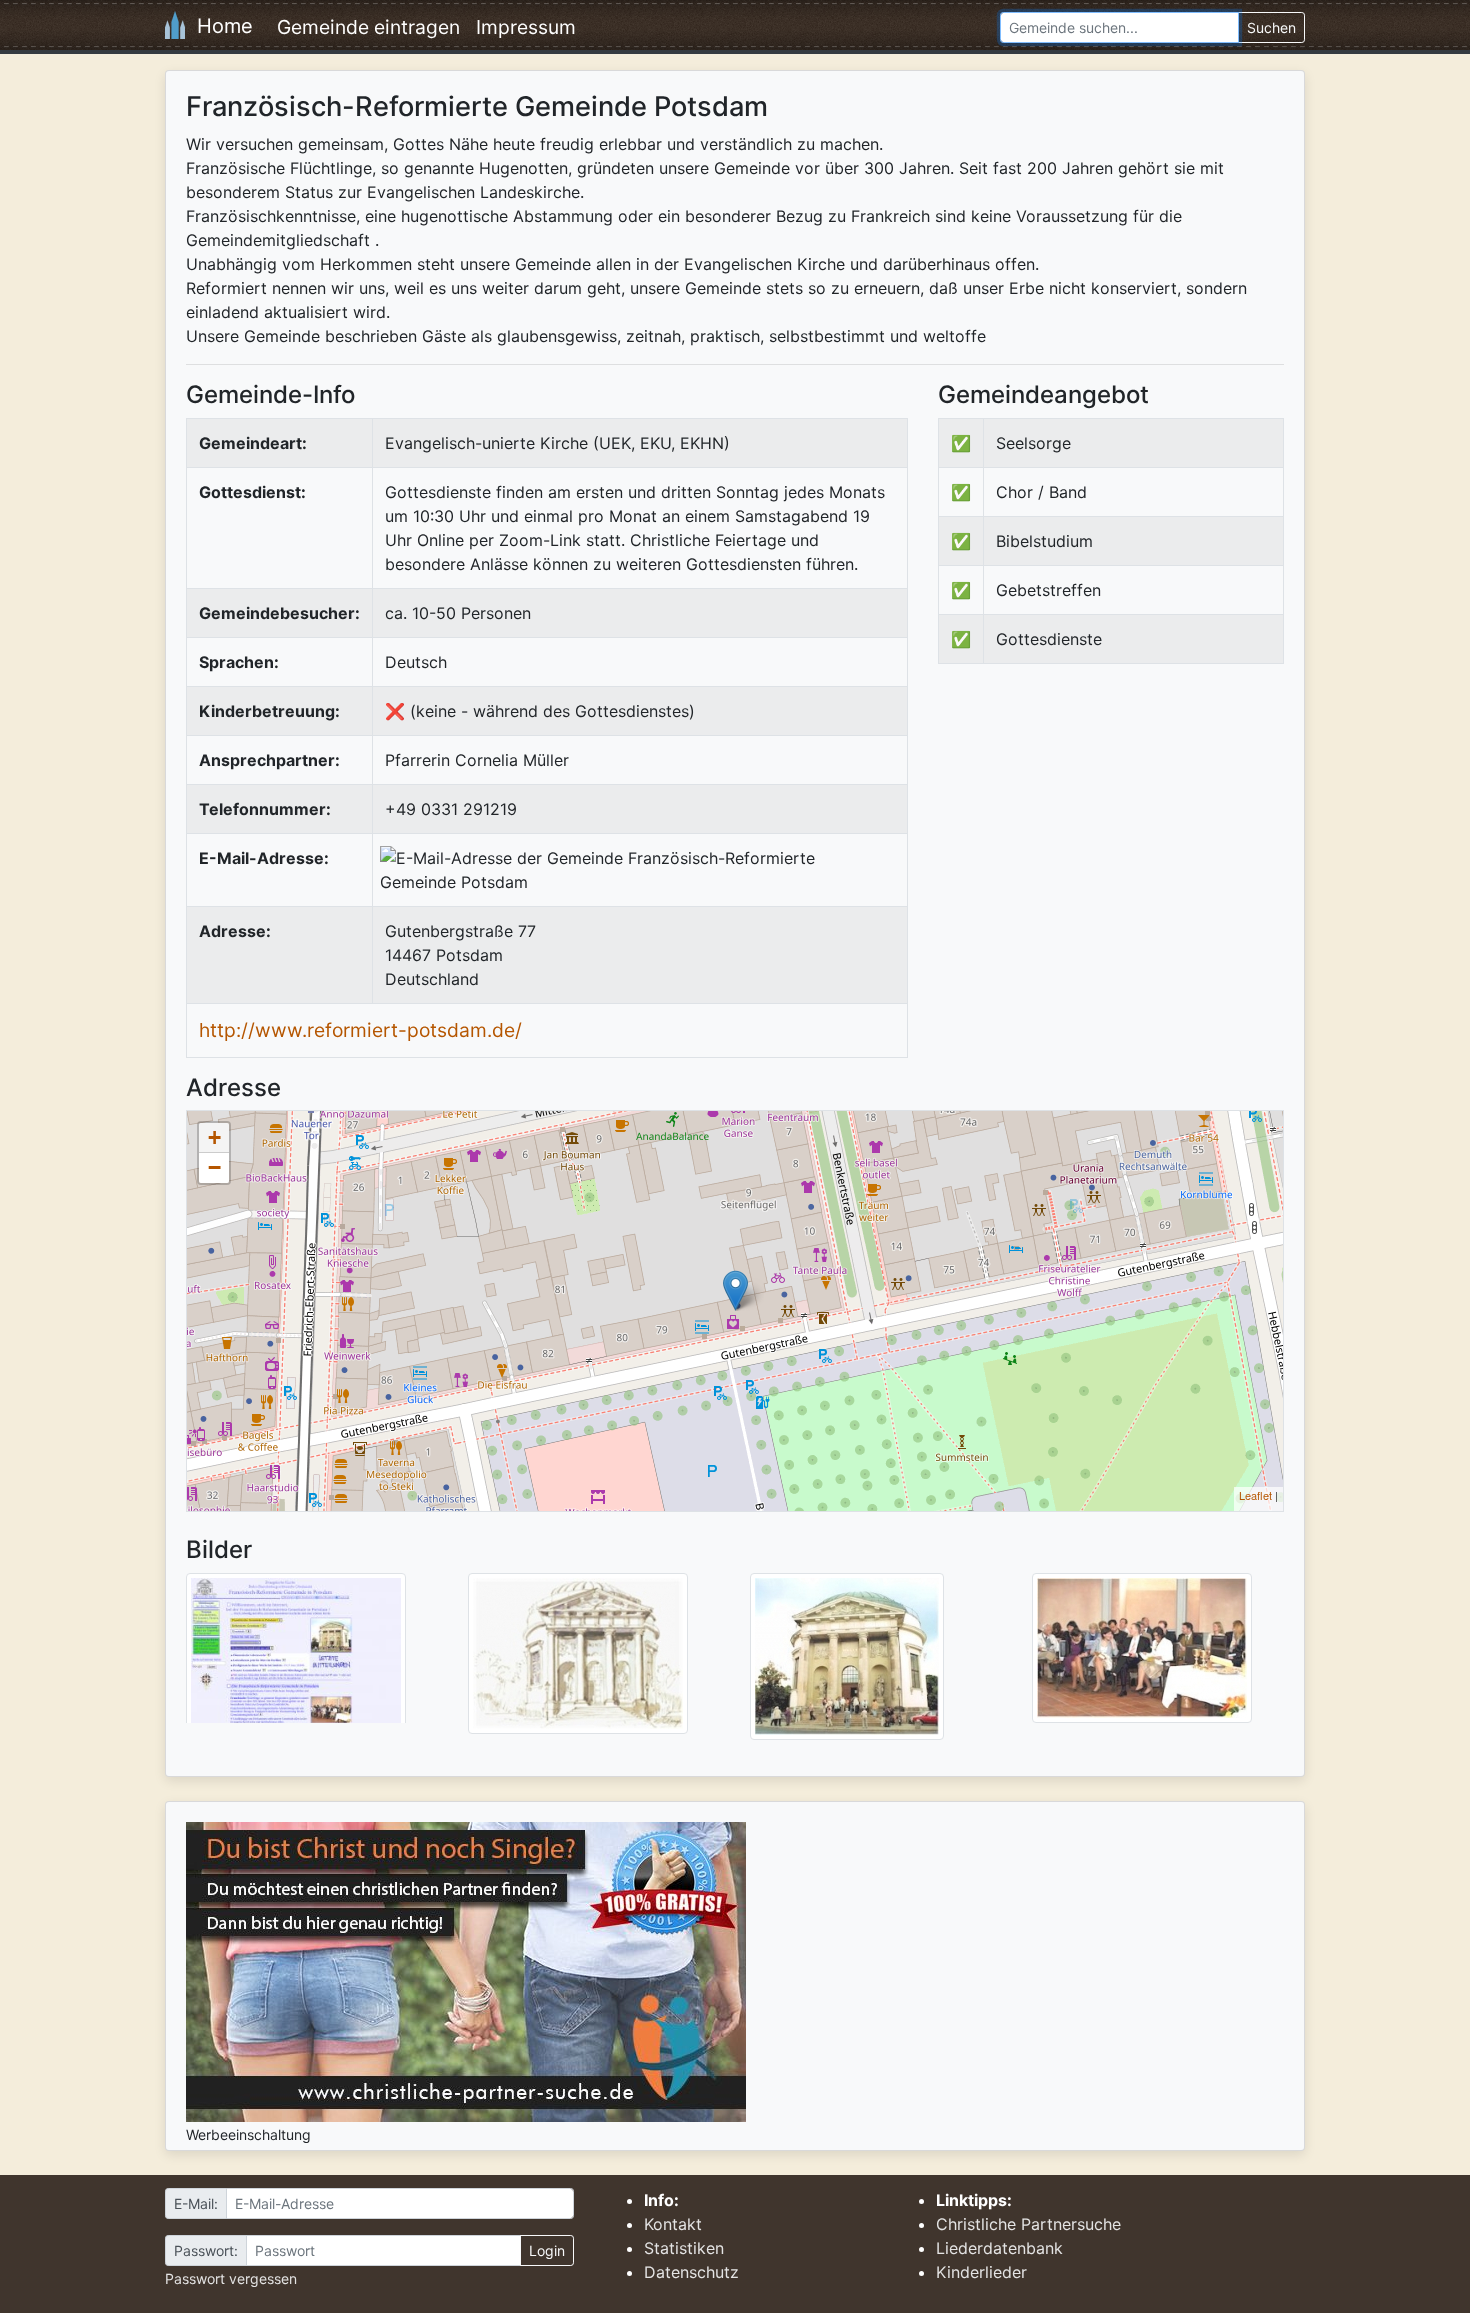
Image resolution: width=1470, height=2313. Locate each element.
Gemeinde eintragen (368, 27)
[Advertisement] (1106, 844)
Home (219, 26)
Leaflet (1255, 1495)
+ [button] (214, 1137)
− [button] (214, 1167)
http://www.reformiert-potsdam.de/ (360, 1030)
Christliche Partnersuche (1028, 2224)
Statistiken (684, 2248)
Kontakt (673, 2224)
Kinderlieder (981, 2272)
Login (547, 2250)
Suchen (1271, 27)
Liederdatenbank (999, 2248)
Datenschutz (691, 2272)
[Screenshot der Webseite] (296, 1655)
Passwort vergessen (231, 2278)
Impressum (526, 27)
